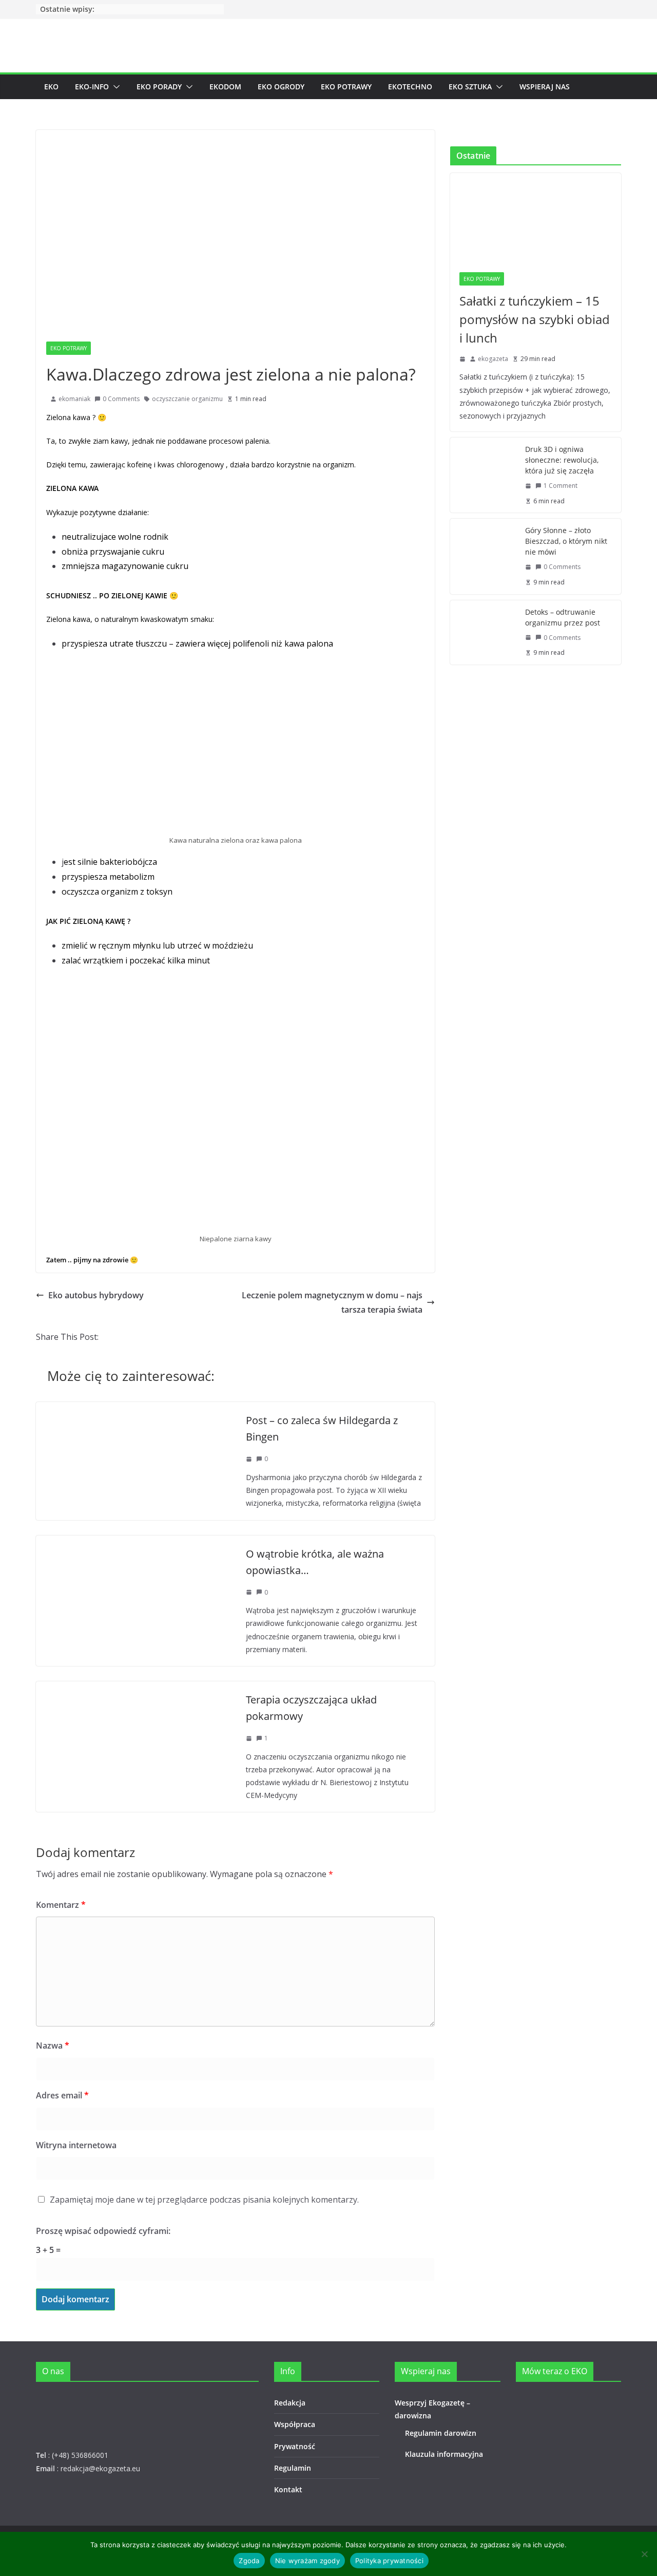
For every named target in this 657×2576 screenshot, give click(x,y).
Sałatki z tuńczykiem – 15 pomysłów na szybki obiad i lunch (535, 319)
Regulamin (293, 2468)
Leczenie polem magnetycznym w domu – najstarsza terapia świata (332, 1303)
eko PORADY (159, 87)
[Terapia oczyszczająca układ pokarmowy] (136, 1689)
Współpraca (295, 2424)
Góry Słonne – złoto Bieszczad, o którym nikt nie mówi (566, 541)
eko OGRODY (281, 87)
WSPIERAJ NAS (545, 87)
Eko (51, 87)
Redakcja (290, 2403)
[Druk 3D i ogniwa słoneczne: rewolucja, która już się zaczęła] (484, 475)
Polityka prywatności (389, 2561)
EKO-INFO (92, 87)
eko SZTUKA (470, 87)
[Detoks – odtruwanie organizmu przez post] (484, 632)
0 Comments (121, 399)
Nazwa (53, 2045)
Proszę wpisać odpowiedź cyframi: (103, 2231)
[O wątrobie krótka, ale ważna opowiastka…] (105, 1543)
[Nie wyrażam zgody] (644, 2554)
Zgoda (249, 2561)
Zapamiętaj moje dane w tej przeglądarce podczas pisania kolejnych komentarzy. (204, 2200)
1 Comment (561, 486)
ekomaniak (74, 399)
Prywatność (295, 2446)
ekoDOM (225, 87)
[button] (114, 87)
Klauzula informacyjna (444, 2454)
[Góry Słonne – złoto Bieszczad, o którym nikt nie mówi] (484, 556)
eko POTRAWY (346, 87)
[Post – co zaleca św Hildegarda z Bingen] (136, 1409)
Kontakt (288, 2489)
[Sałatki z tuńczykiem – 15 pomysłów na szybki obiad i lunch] (536, 218)
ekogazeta (493, 359)
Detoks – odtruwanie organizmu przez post (563, 617)
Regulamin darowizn (441, 2433)
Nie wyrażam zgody (307, 2561)
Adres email (62, 2095)
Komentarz (61, 1905)
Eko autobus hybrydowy (96, 1295)
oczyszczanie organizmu (187, 399)
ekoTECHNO (410, 87)
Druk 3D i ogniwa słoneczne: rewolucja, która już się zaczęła (562, 460)
